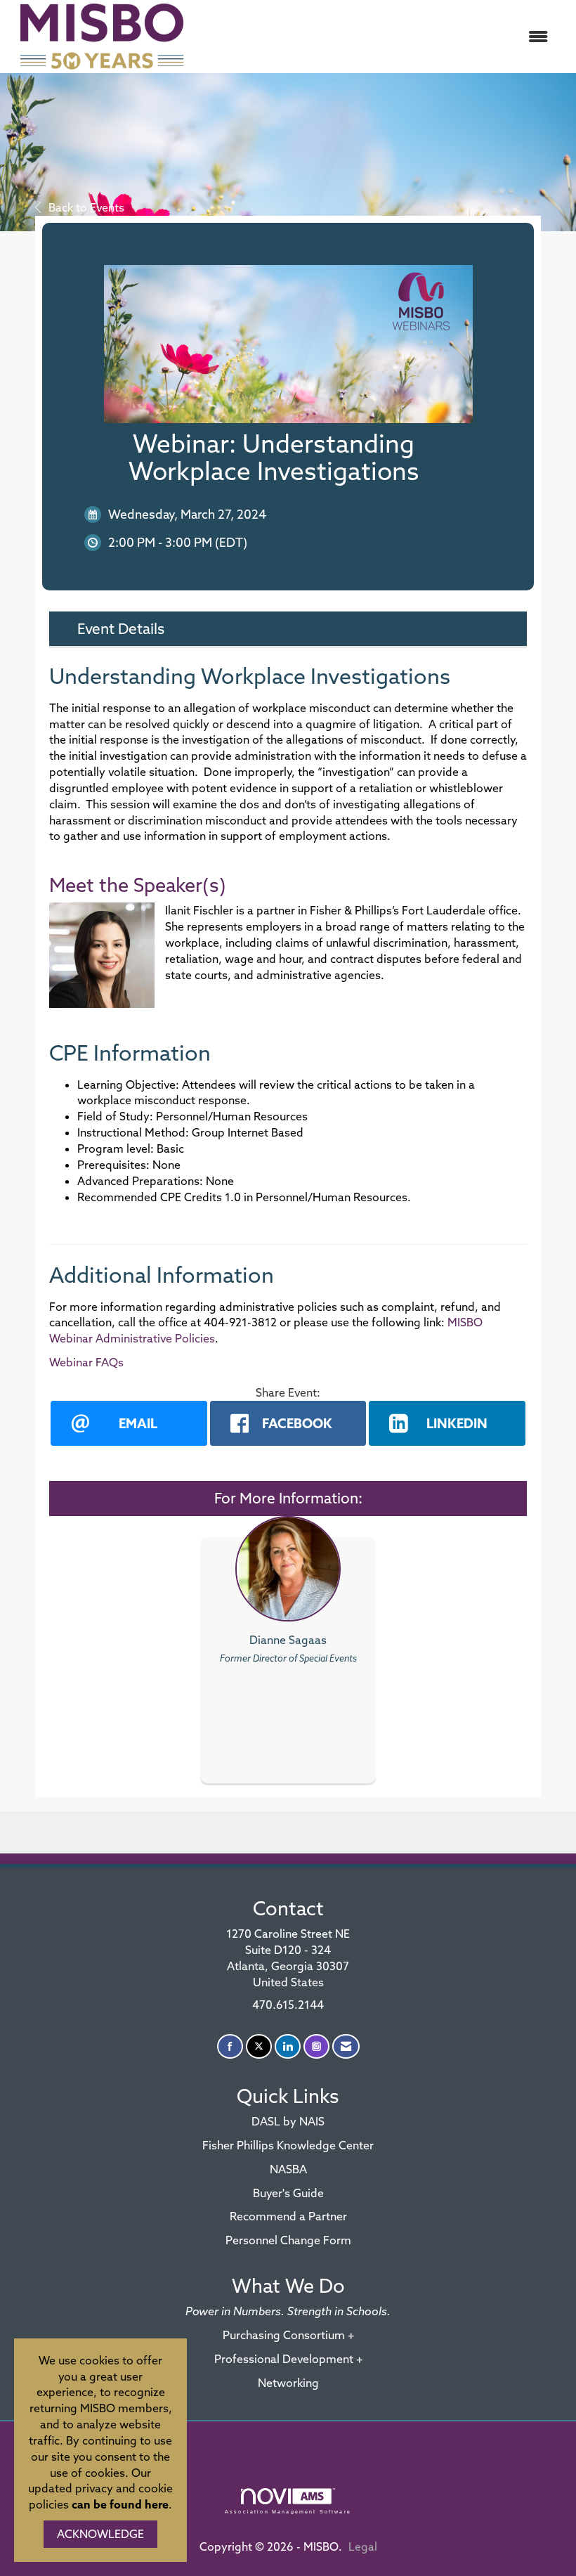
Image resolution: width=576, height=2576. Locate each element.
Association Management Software (288, 2511)
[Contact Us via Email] (346, 2046)
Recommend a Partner (288, 2216)
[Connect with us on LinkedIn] (288, 2046)
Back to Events (86, 207)
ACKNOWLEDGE (100, 2534)
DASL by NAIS (288, 2121)
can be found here (120, 2504)
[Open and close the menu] (378, 37)
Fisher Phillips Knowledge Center (288, 2145)
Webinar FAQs (86, 1362)
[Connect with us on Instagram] (316, 2046)
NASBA (288, 2169)
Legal (363, 2546)
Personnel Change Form (288, 2240)
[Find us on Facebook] (230, 2046)
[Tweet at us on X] (259, 2046)
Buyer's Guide (288, 2193)
